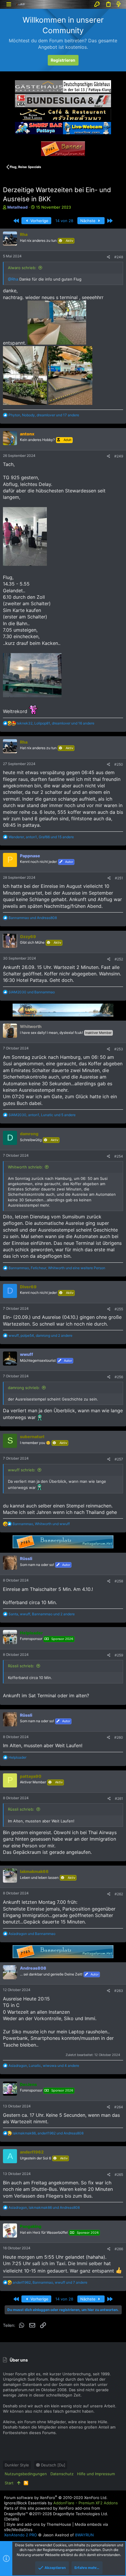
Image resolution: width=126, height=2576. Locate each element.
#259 (119, 1655)
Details (12, 2519)
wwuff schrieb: (22, 1470)
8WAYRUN (84, 2535)
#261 (119, 1798)
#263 (119, 1991)
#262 (119, 1894)
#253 (119, 1049)
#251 (119, 878)
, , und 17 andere (44, 415)
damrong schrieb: (24, 1388)
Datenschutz (62, 2474)
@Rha (13, 279)
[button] (9, 4)
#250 (119, 764)
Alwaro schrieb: (22, 268)
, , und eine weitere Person (57, 1268)
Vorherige (39, 221)
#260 (119, 1737)
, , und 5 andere (42, 1115)
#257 (119, 1459)
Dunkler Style (17, 2465)
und (33, 918)
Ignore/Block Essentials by (61, 2503)
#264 (119, 2107)
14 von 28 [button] (64, 221)
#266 (119, 2249)
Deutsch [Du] (53, 2465)
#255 (119, 1309)
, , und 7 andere (50, 2282)
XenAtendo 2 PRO (21, 2535)
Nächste (88, 221)
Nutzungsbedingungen (26, 2474)
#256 (119, 1377)
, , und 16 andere (56, 723)
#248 (119, 257)
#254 (119, 1156)
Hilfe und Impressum (96, 2474)
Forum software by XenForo (56, 2498)
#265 (119, 2175)
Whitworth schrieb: (25, 1167)
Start (9, 2483)
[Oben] (19, 2483)
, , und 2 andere (40, 1335)
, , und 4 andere (44, 2066)
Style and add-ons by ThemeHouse (39, 2524)
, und (41, 1524)
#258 (119, 1581)
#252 (119, 959)
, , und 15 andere (41, 837)
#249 (119, 456)
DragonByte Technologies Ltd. (81, 2514)
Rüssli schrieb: (21, 1666)
